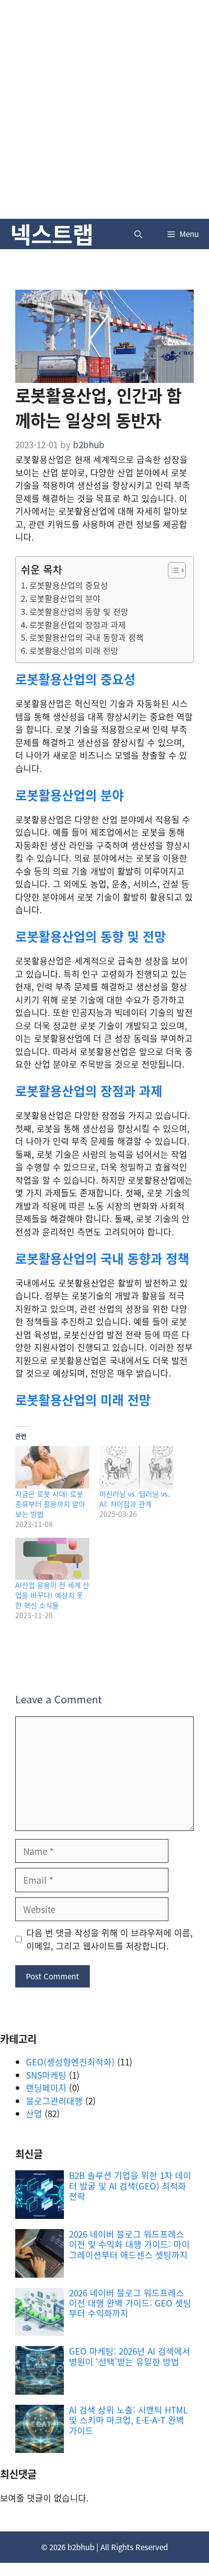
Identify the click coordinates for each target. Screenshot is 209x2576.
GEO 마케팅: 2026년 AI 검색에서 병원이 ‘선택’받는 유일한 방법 (130, 2356)
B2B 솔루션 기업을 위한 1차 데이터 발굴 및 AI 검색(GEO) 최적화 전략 (130, 2185)
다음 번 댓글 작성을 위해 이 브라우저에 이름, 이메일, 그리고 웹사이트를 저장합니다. (110, 1939)
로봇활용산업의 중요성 (69, 585)
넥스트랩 (52, 234)
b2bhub (81, 2547)
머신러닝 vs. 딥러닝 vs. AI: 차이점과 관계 (135, 1499)
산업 (34, 2113)
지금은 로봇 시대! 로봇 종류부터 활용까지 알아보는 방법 (50, 1504)
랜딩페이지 (46, 2087)
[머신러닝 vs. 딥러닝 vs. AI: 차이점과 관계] (136, 1467)
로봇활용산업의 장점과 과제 (78, 625)
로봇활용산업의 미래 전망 (74, 650)
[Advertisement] (104, 109)
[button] (138, 234)
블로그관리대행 (54, 2101)
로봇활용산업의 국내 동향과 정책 (86, 637)
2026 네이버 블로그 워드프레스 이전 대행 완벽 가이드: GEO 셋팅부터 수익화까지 (130, 2303)
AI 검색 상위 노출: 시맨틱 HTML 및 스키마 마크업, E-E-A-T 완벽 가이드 (128, 2420)
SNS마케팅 (46, 2075)
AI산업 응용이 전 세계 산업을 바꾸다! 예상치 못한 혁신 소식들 (52, 1595)
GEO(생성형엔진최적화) (70, 2062)
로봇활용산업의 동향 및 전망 (79, 611)
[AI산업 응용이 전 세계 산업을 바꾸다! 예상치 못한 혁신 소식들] (52, 1559)
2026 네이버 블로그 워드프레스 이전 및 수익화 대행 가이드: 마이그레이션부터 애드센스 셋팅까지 (129, 2244)
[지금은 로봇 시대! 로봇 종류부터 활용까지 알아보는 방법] (52, 1467)
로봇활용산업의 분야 (65, 598)
